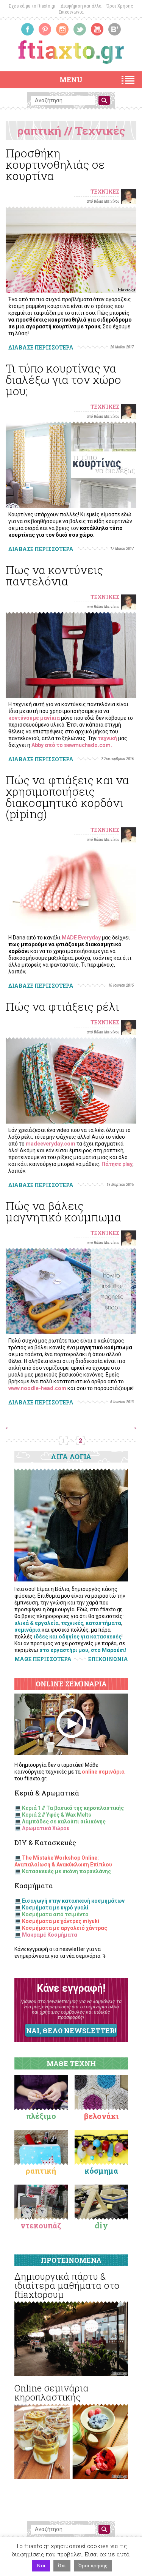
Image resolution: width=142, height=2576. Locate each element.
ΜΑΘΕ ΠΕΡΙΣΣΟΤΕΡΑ (43, 1659)
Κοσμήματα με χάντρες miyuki (61, 1921)
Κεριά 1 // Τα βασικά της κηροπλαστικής (73, 1808)
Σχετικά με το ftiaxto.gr (32, 6)
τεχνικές (72, 1623)
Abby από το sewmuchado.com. (72, 745)
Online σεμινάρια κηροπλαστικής (51, 2393)
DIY (101, 2225)
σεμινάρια (27, 1630)
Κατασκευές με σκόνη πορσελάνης (66, 1871)
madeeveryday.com (51, 1144)
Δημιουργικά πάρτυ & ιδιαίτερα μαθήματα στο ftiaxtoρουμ (67, 2285)
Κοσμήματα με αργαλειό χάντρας (65, 1928)
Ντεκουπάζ (41, 2225)
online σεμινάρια (103, 1772)
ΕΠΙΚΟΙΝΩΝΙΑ (108, 1659)
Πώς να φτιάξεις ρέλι (62, 1006)
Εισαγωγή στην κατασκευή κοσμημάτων (73, 1901)
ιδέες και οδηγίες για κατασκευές (78, 1637)
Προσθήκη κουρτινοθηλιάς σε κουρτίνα (55, 164)
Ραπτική (41, 2171)
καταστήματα (103, 1623)
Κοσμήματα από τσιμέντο (55, 1914)
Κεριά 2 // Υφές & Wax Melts (57, 1815)
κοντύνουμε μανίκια (34, 718)
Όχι (62, 2565)
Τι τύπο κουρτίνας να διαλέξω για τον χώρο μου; (63, 380)
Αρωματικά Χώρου (46, 1828)
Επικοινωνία (71, 12)
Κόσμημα (101, 2171)
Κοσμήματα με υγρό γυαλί (55, 1908)
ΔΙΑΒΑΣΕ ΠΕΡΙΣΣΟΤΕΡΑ (41, 347)
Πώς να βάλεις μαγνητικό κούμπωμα (63, 1211)
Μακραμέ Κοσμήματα (50, 1935)
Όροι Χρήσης (120, 6)
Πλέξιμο (41, 2116)
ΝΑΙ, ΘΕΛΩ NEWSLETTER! (71, 2031)
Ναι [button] (41, 2565)
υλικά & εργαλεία (37, 1623)
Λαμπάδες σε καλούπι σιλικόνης (64, 1822)
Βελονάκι (101, 2116)
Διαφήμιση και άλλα (81, 6)
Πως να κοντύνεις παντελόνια (54, 575)
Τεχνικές (105, 192)
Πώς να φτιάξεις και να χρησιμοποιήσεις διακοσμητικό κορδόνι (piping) (67, 797)
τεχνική (107, 738)
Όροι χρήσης (93, 2565)
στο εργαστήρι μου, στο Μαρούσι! (83, 1650)
